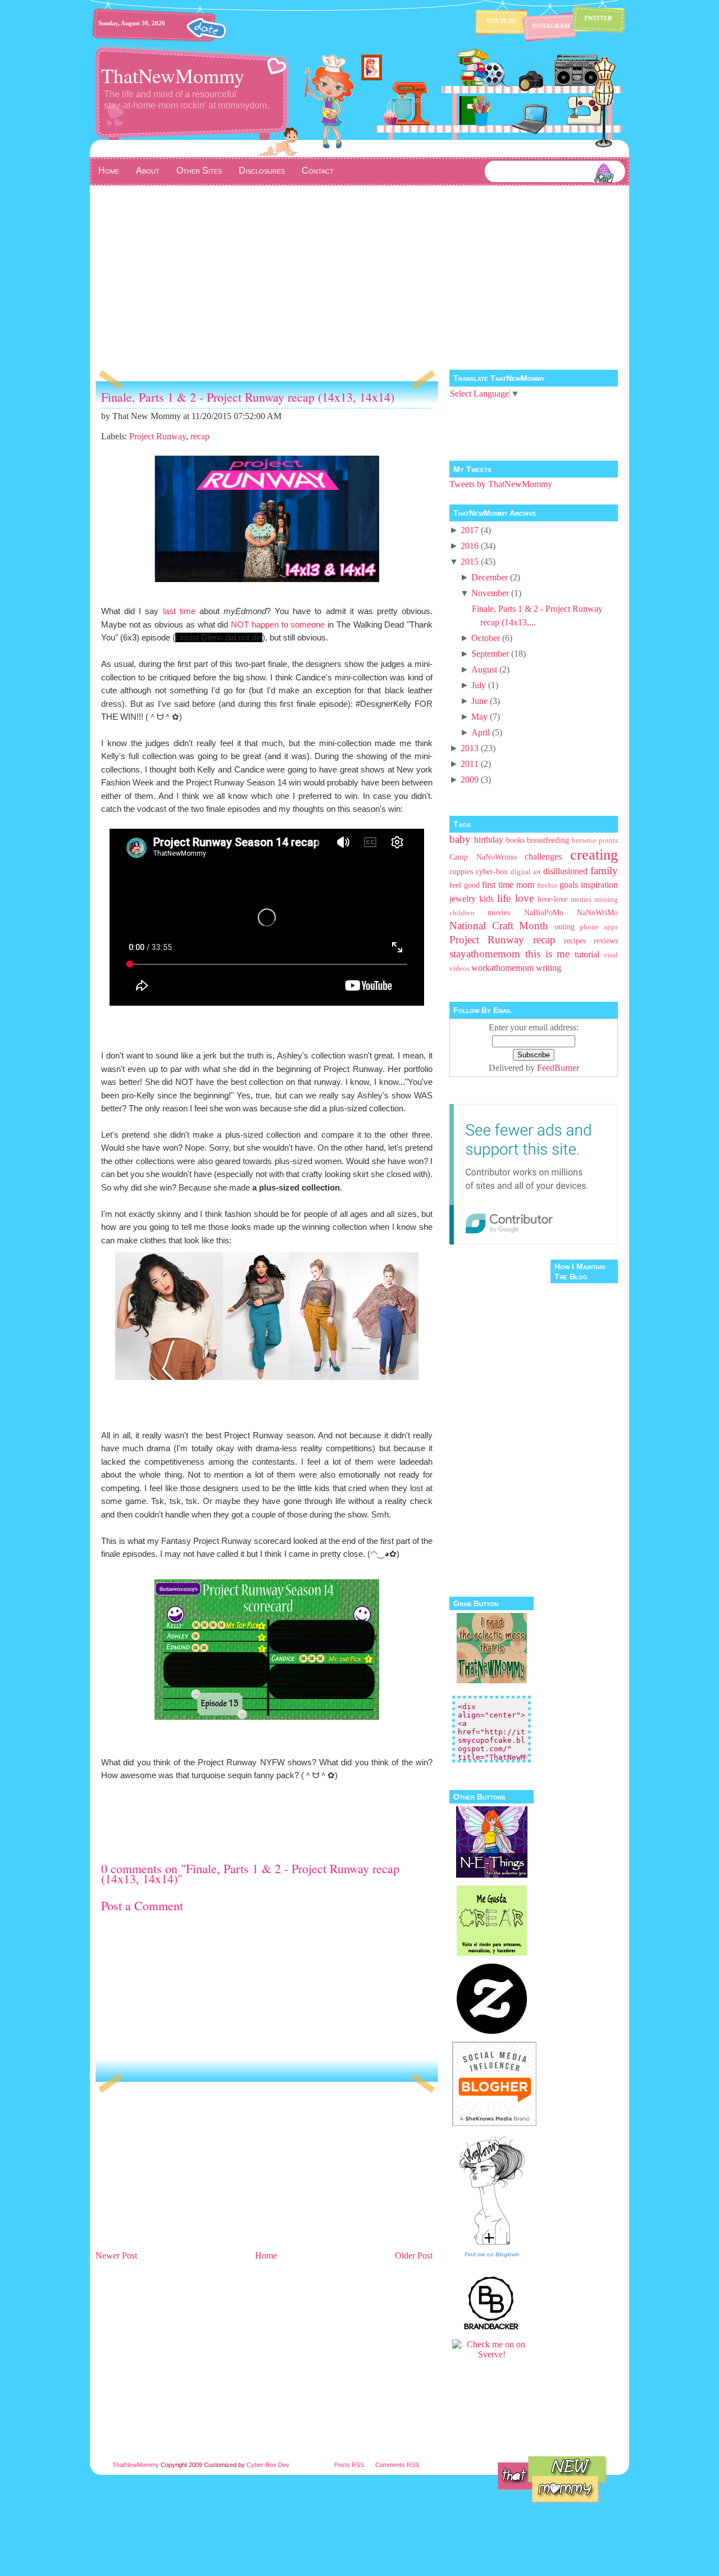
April (481, 732)
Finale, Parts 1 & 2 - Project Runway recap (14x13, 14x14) (248, 397)
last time (179, 611)
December (490, 577)
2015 (470, 562)
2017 (470, 530)
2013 (470, 748)
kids (486, 899)
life (504, 898)
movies (499, 912)
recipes (575, 941)
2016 (470, 546)
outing (565, 926)
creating (594, 855)
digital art (526, 872)
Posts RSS (349, 2465)
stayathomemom (485, 954)
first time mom (508, 885)
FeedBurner (558, 1068)
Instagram (551, 26)
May (479, 717)
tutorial (587, 954)
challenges (543, 857)
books (515, 840)
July (479, 685)
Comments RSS (397, 2465)
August (484, 669)
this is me (548, 954)
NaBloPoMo (544, 912)
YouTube (501, 21)
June (479, 701)
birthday (489, 840)
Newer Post (116, 2255)
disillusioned (565, 871)
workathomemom (502, 968)
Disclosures (262, 171)
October (486, 638)
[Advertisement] (359, 270)
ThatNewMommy (173, 75)
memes (581, 899)
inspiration (599, 885)
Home (109, 171)
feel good (465, 885)
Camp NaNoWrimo (483, 857)
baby (460, 839)
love (524, 898)
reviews (606, 941)
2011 (470, 764)
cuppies (461, 871)
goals (569, 885)
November (490, 593)
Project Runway (158, 436)
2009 (470, 780)
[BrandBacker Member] (492, 2329)
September (490, 654)
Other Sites (199, 171)
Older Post (414, 2255)
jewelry (463, 899)
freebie (547, 885)
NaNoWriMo (597, 912)
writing (549, 968)
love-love (552, 899)
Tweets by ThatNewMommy (501, 484)
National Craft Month (499, 926)
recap (200, 436)
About (148, 171)
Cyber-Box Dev (268, 2465)
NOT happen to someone (278, 624)
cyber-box (492, 871)
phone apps (599, 927)
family (604, 871)
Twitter (598, 18)
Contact (318, 171)
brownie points (595, 841)
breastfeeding (548, 840)
